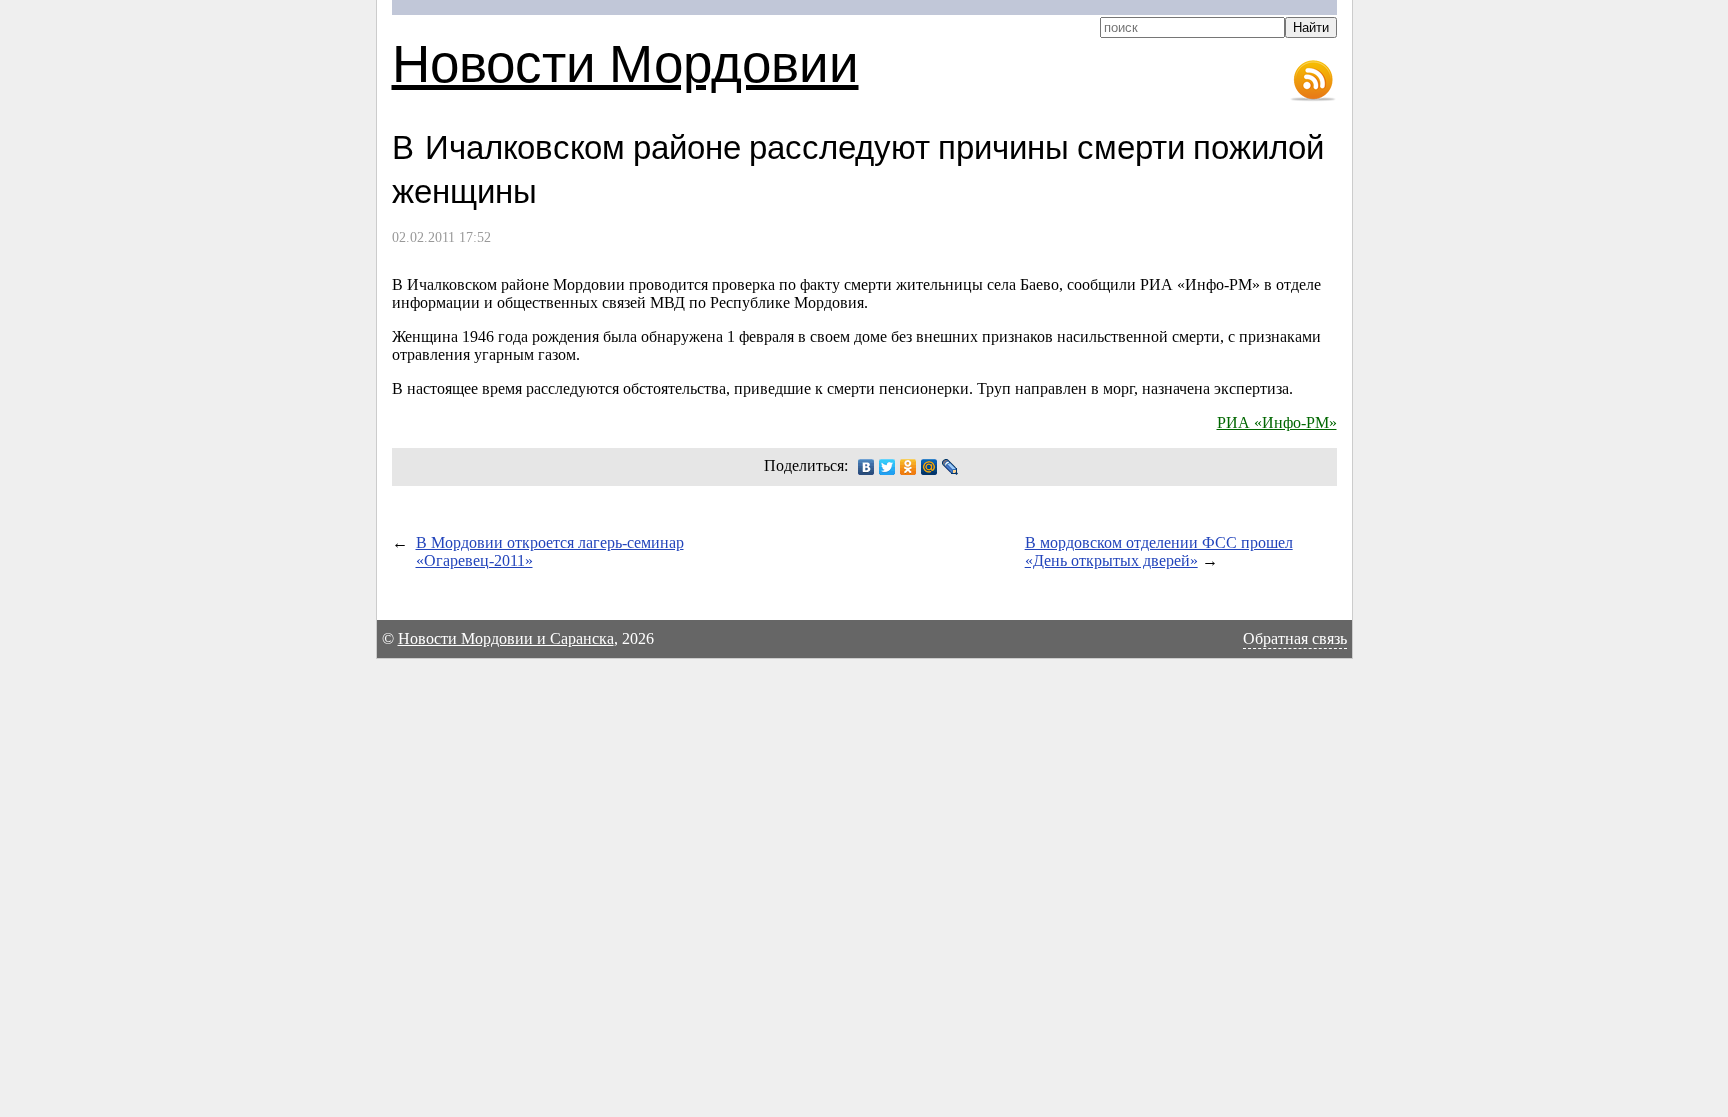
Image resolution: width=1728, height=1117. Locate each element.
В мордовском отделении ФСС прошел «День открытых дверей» (1159, 551)
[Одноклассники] (908, 467)
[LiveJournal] (950, 467)
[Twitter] (887, 467)
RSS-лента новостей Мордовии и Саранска (1313, 81)
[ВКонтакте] (866, 467)
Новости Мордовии (625, 61)
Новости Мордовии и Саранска (506, 638)
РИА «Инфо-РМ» (1277, 422)
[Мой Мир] (929, 467)
